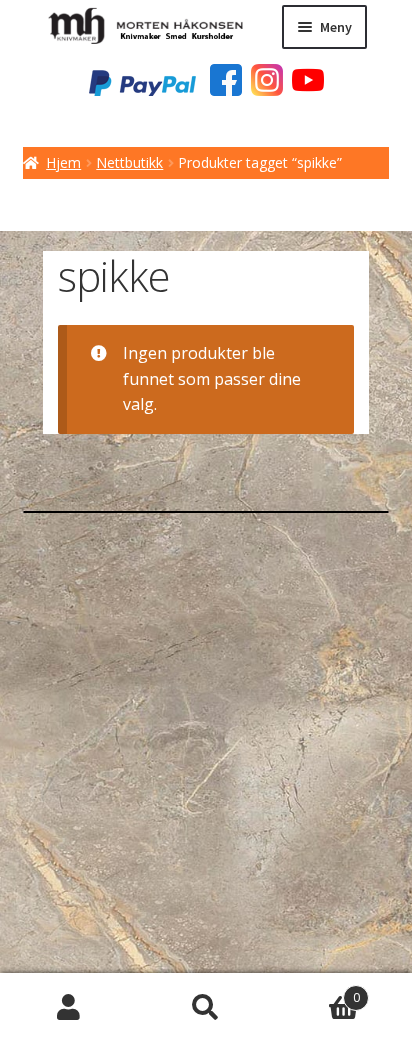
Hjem (63, 162)
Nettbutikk (129, 162)
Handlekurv (317, 990)
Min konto (68, 1008)
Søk (205, 1008)
